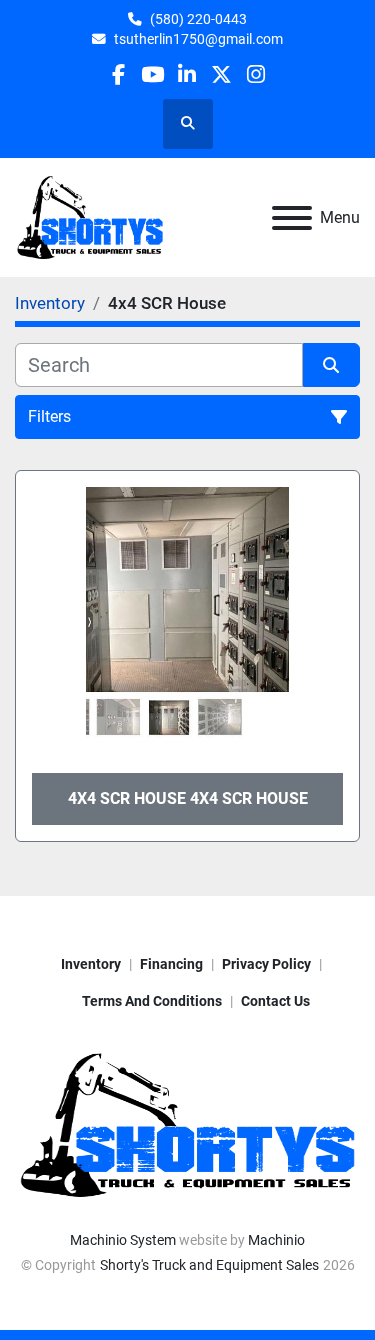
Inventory (91, 964)
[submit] (332, 365)
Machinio (276, 1240)
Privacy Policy (266, 964)
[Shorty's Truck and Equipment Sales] (187, 1124)
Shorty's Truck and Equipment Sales (209, 1265)
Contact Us (275, 1001)
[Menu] (292, 218)
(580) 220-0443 (198, 19)
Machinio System (123, 1240)
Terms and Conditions (152, 1001)
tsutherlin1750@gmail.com (198, 39)
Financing (171, 964)
